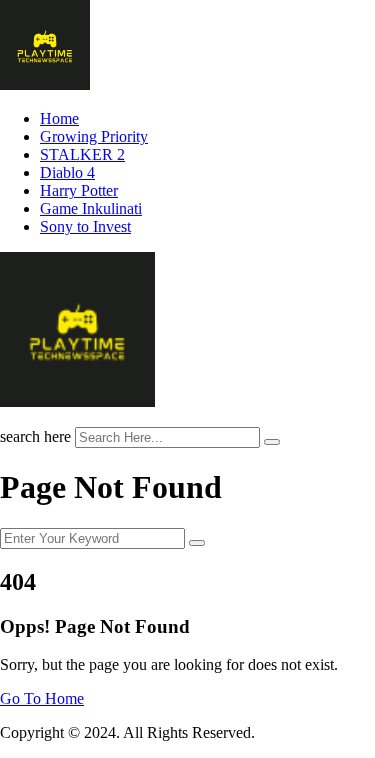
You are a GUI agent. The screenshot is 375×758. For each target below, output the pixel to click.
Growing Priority (94, 136)
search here (35, 436)
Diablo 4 (67, 172)
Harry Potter (79, 190)
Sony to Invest (85, 226)
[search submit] (272, 442)
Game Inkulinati (91, 208)
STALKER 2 (82, 154)
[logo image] (77, 401)
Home (59, 118)
